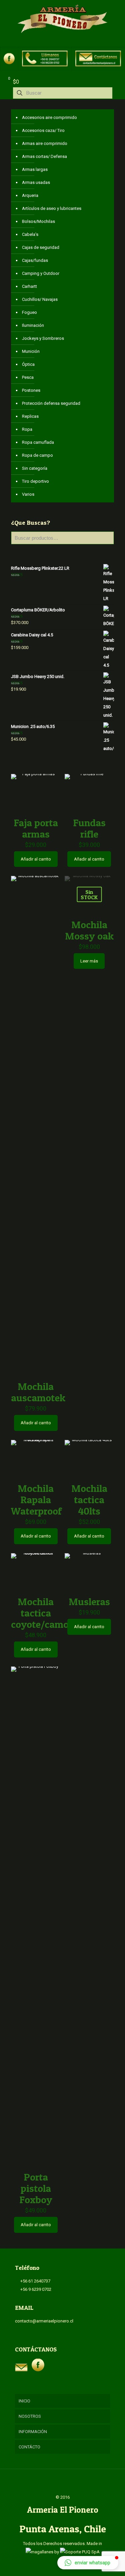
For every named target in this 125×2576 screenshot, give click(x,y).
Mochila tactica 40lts (89, 1500)
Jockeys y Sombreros (43, 338)
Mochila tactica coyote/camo (40, 1613)
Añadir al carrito (36, 859)
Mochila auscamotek (38, 1392)
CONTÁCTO (29, 2447)
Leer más (89, 961)
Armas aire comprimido (45, 143)
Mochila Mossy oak (89, 930)
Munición (31, 351)
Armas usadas (36, 182)
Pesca (28, 377)
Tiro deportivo (35, 481)
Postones (31, 390)
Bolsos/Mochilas (38, 221)
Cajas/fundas (35, 260)
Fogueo (29, 312)
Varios (28, 494)
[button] (88, 2563)
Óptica (28, 364)
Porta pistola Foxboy (36, 2188)
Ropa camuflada (38, 442)
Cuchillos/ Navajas (40, 299)
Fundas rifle (89, 828)
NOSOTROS (30, 2416)
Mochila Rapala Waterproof (36, 1500)
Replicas (30, 416)
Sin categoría (35, 468)
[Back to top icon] (63, 2483)
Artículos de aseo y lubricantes (52, 208)
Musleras (89, 1602)
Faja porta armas (36, 828)
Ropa (27, 429)
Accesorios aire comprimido (49, 117)
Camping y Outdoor (41, 273)
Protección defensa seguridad (51, 403)
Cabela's (30, 234)
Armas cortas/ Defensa (44, 156)
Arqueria (30, 195)
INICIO (24, 2401)
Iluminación (33, 325)
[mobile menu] (116, 13)
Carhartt (29, 286)
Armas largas (35, 169)
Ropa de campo (37, 455)
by (57, 2552)
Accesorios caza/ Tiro (43, 130)
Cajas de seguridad (41, 247)
